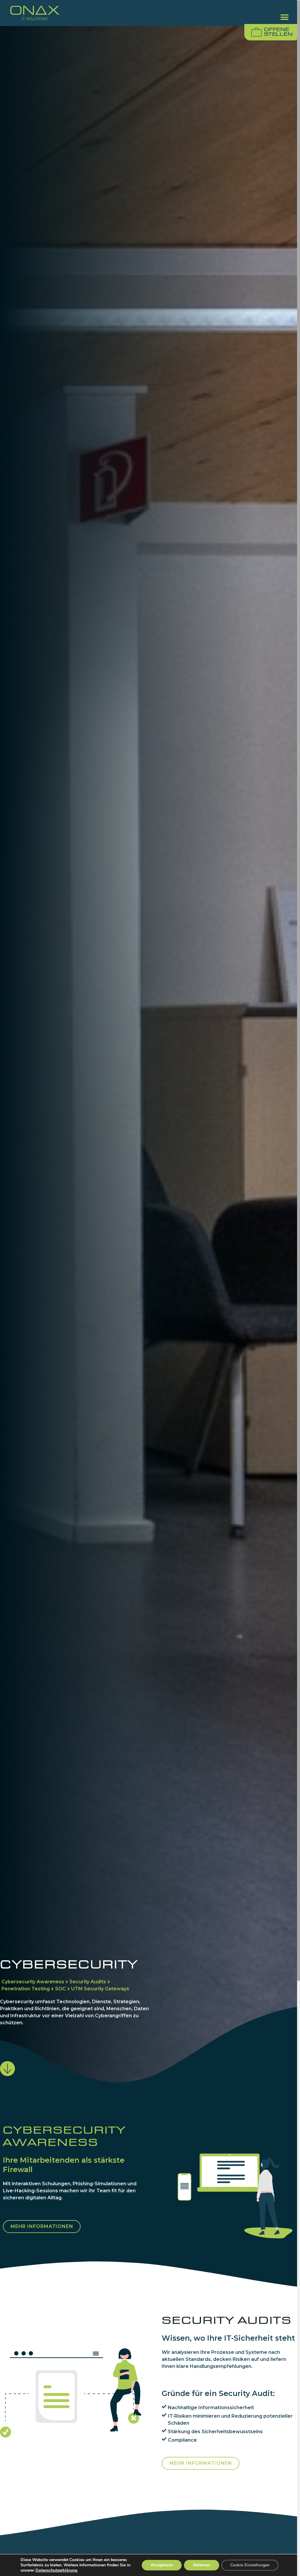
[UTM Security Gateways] (100, 1989)
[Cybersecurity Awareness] (34, 1982)
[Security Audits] (89, 1982)
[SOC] (62, 1989)
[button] (285, 17)
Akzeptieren (162, 2565)
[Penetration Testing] (27, 1989)
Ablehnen (202, 2565)
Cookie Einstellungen (250, 2565)
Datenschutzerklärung (56, 2570)
